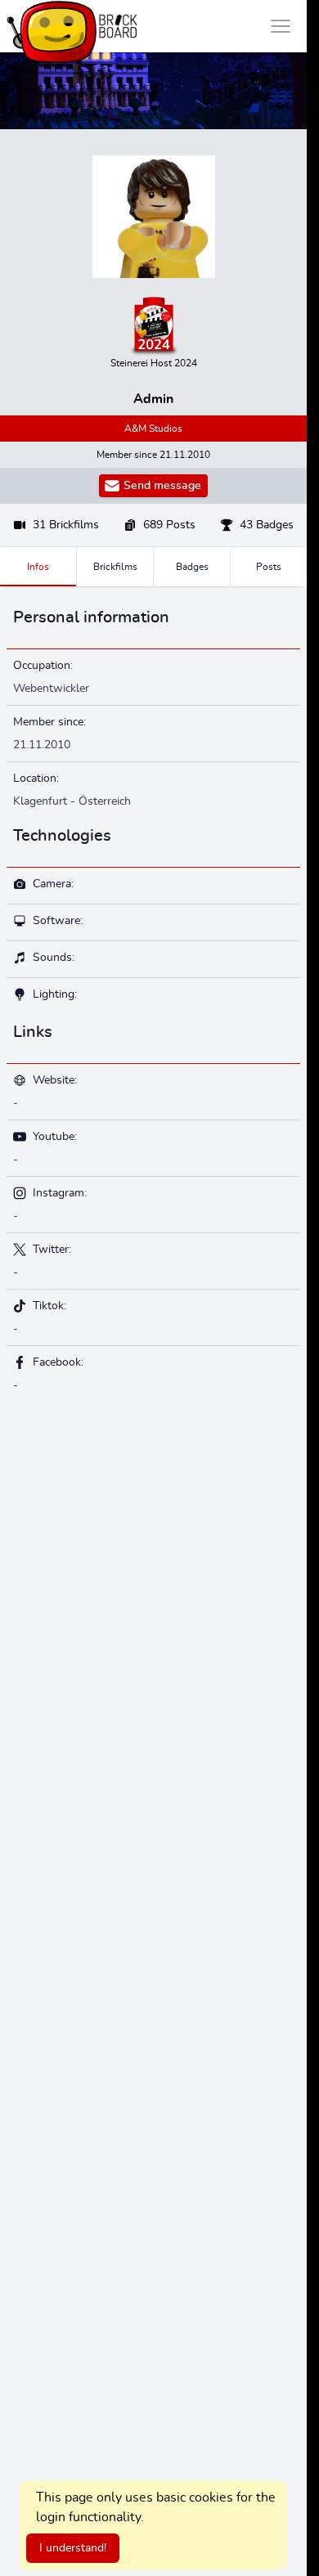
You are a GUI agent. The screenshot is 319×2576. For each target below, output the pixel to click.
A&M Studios (153, 429)
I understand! (73, 2548)
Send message (162, 486)
